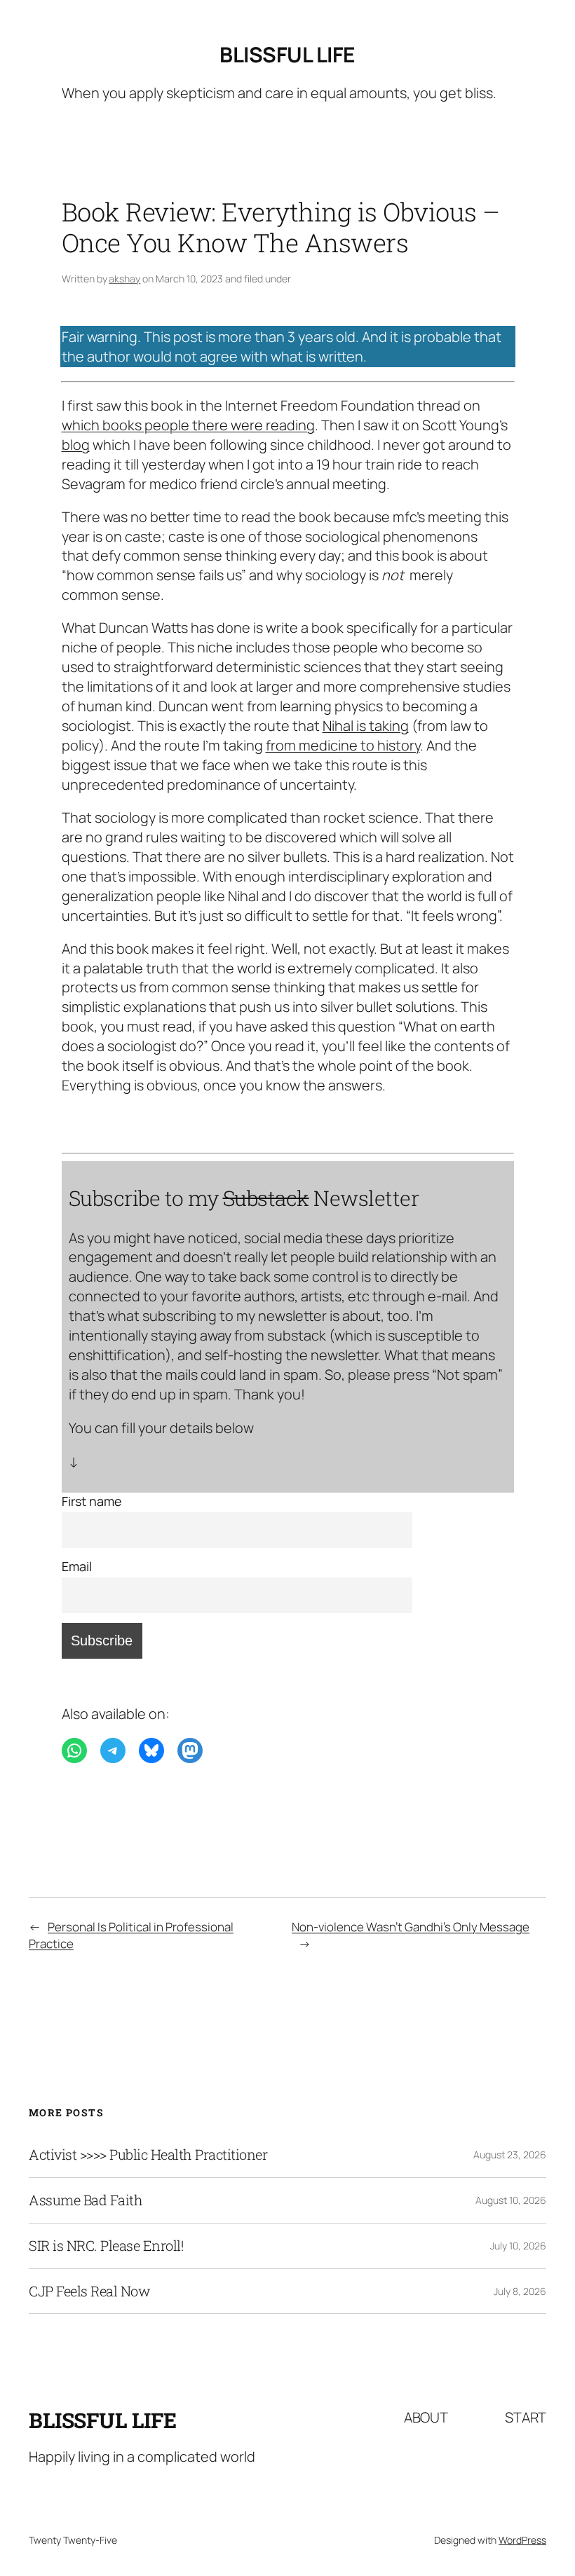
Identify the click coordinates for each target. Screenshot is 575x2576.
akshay (124, 279)
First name (92, 1501)
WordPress (522, 2540)
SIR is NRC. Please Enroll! (106, 2246)
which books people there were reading (188, 425)
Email (77, 1566)
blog (76, 445)
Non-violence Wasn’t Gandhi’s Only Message (411, 1927)
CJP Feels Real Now (89, 2291)
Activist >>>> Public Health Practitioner (148, 2155)
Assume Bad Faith (86, 2200)
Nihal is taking (366, 726)
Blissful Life (287, 54)
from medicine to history (343, 745)
